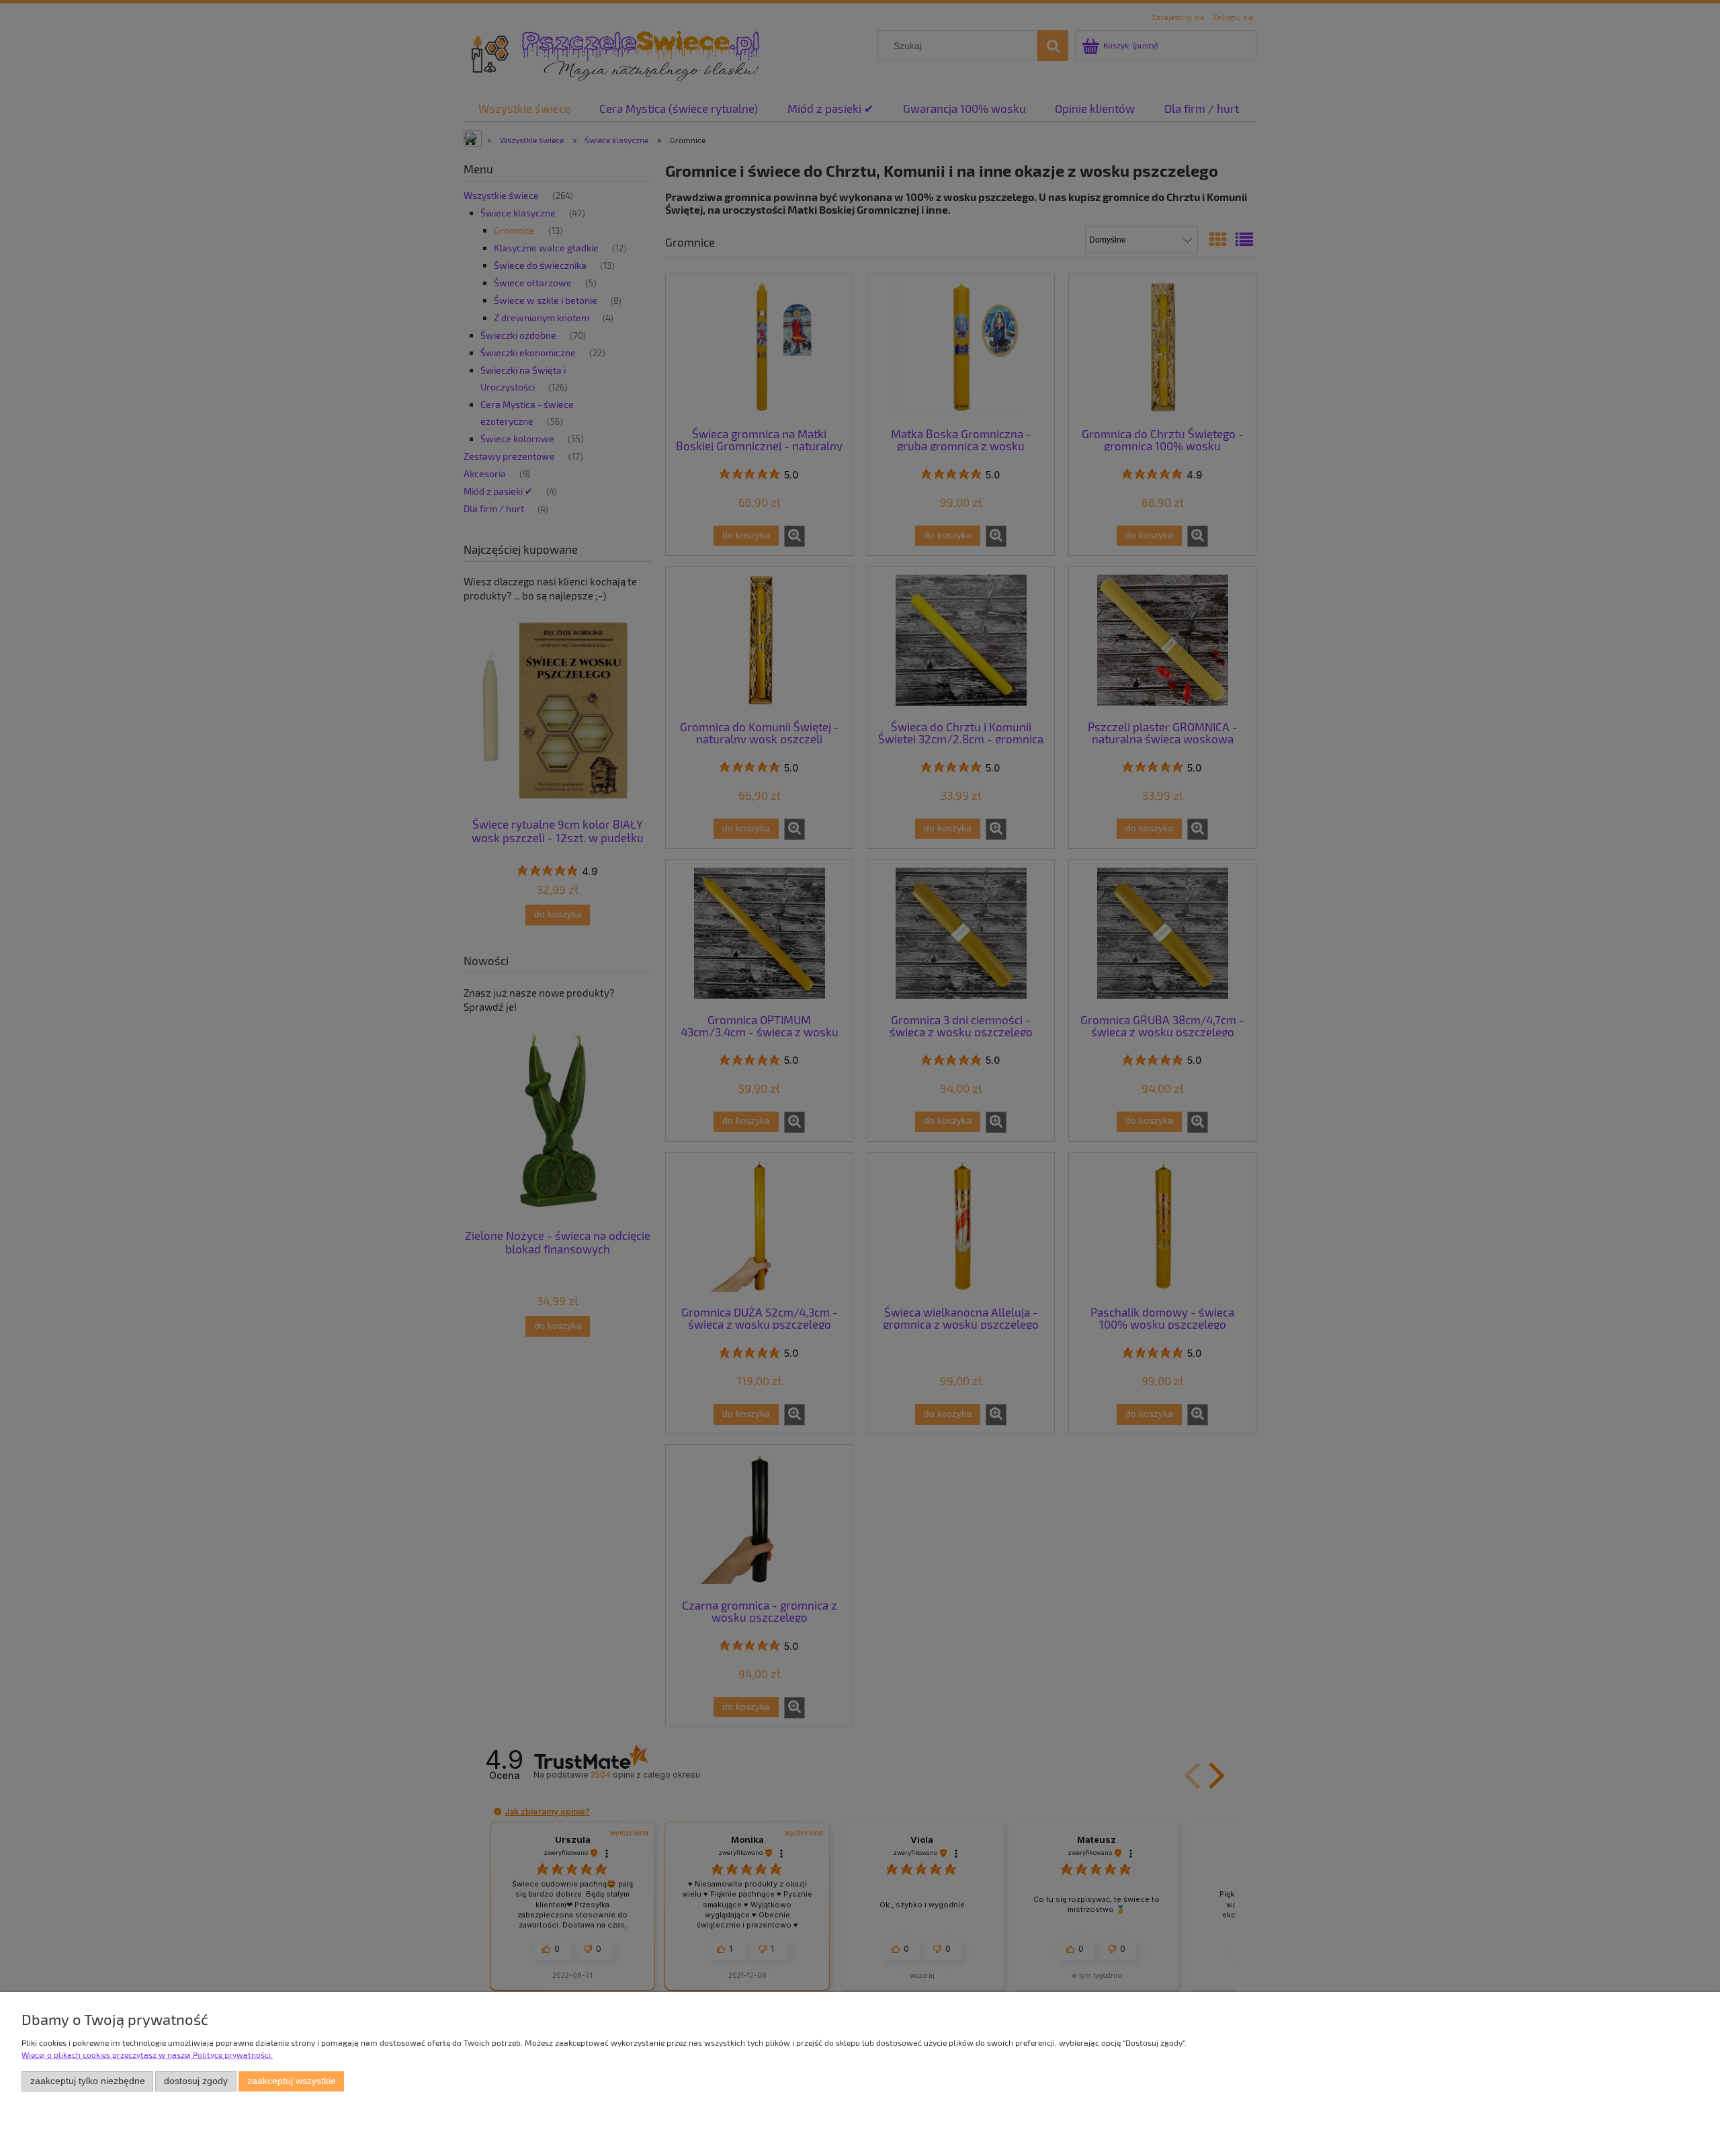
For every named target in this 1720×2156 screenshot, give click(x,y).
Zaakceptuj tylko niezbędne (88, 2081)
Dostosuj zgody (196, 2081)
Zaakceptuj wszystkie (292, 2081)
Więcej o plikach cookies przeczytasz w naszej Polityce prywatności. (147, 2055)
